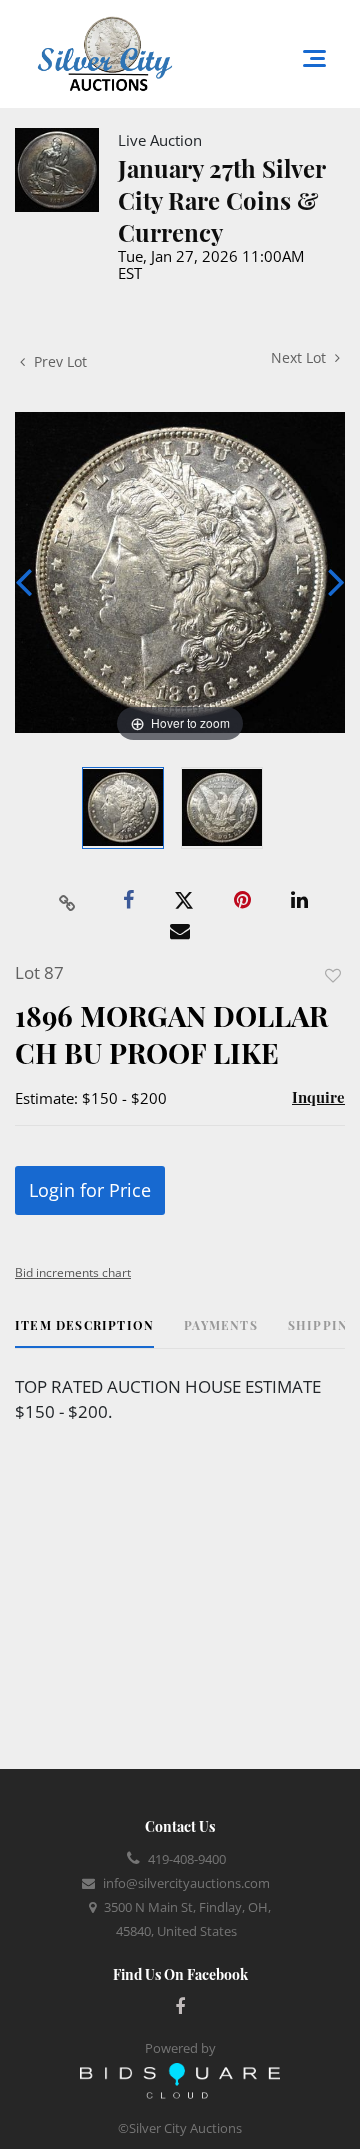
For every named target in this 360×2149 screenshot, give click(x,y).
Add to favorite (333, 975)
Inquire (318, 1097)
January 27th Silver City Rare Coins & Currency (221, 200)
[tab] (84, 1332)
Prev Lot (58, 361)
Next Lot (300, 357)
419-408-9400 (187, 1859)
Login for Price (90, 1190)
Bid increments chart (73, 1272)
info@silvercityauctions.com (186, 1883)
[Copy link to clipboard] (68, 901)
